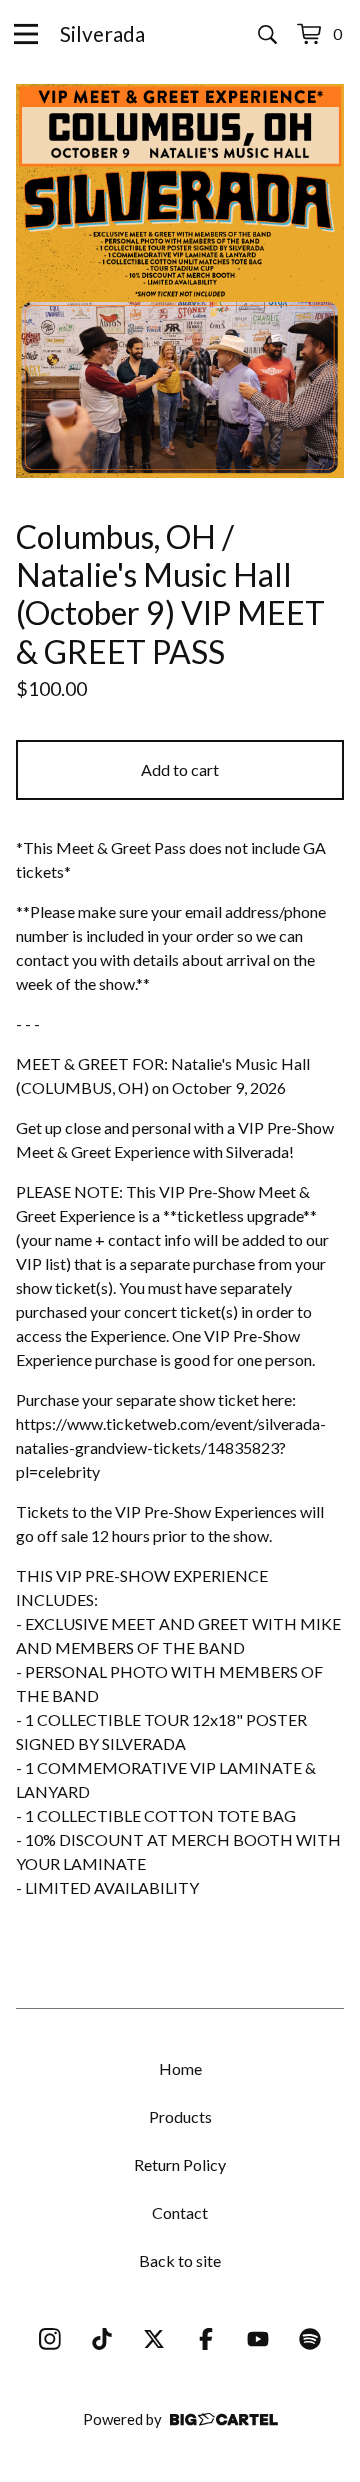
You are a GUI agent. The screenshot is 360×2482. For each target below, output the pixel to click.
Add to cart (180, 769)
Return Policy (180, 2164)
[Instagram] (50, 2339)
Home (180, 2068)
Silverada (102, 33)
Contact (180, 2212)
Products (180, 2116)
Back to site (180, 2260)
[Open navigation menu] (26, 34)
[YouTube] (258, 2339)
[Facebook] (206, 2339)
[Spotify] (310, 2339)
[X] (154, 2339)
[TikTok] (102, 2339)
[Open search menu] (267, 34)
